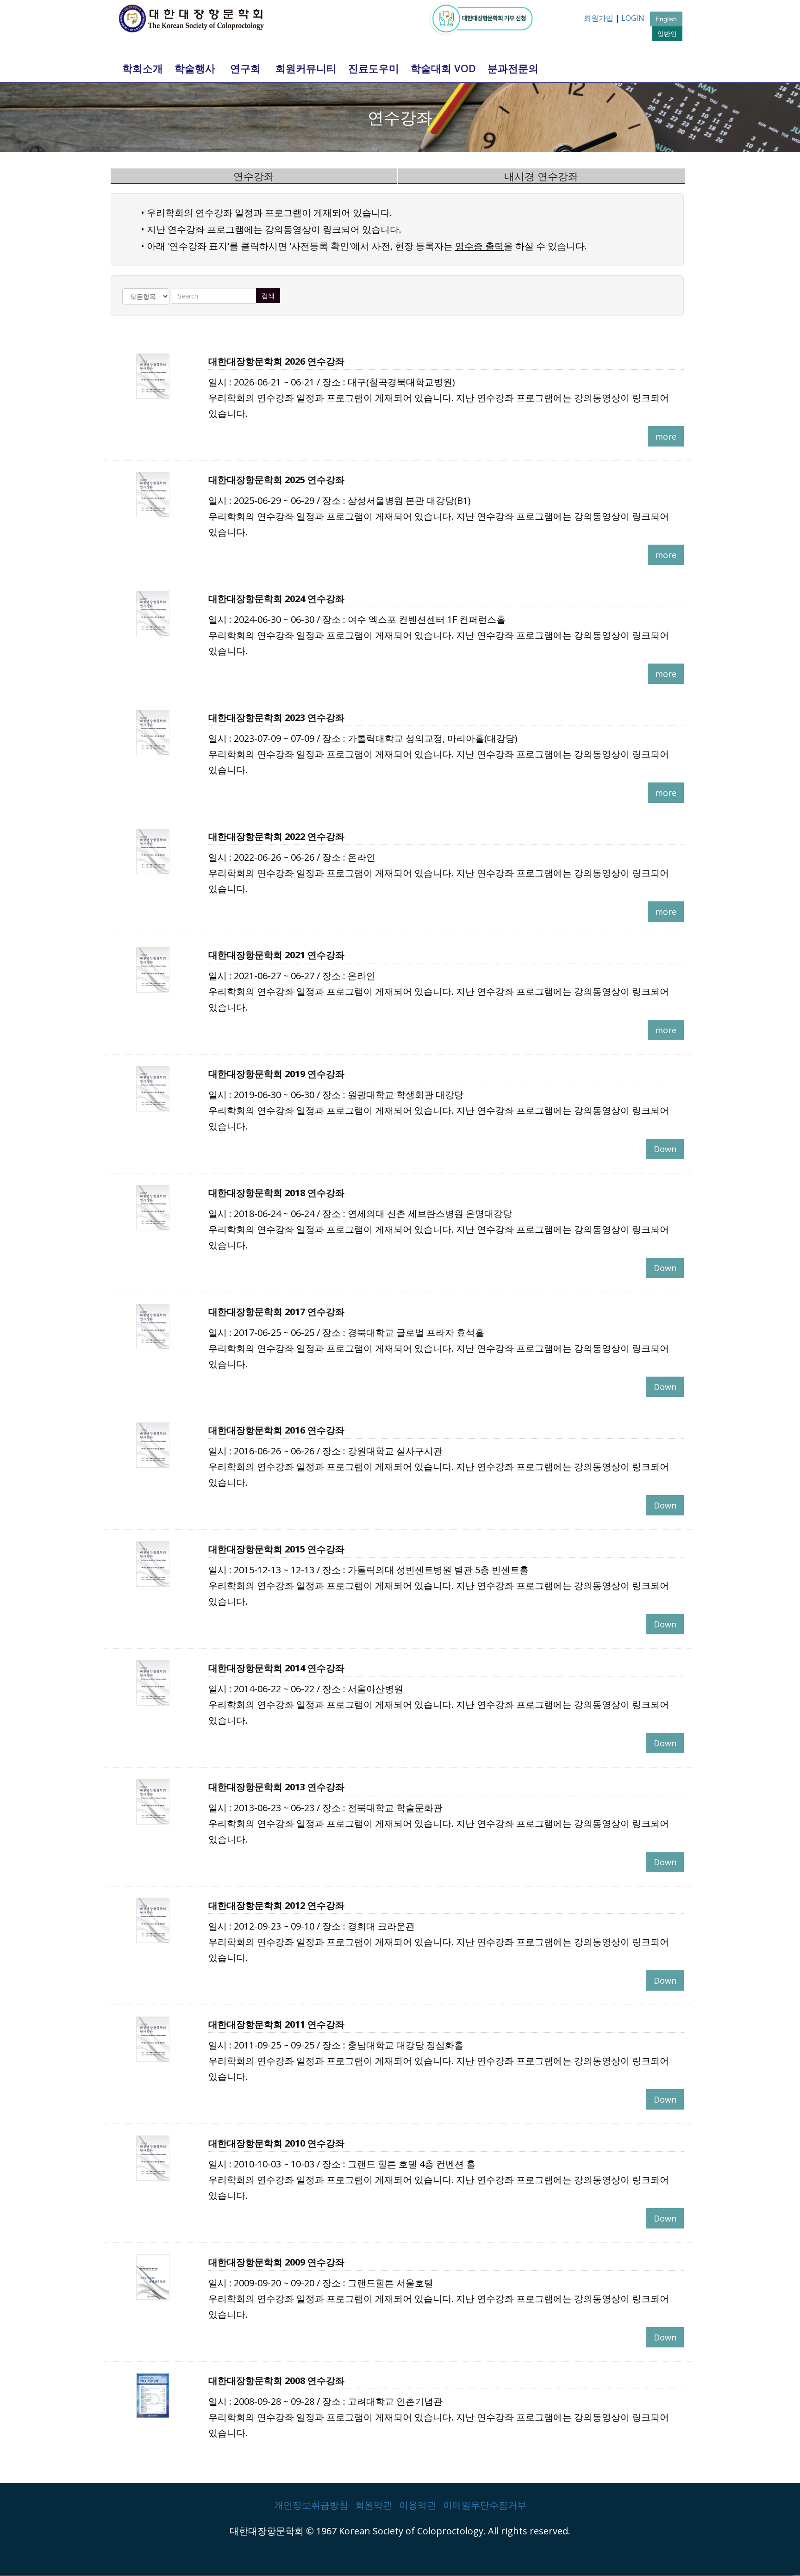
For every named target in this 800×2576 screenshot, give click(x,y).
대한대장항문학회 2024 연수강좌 (276, 599)
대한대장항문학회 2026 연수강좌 (276, 361)
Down (665, 1149)
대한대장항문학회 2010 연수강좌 (276, 2143)
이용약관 (418, 2505)
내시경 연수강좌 (541, 176)
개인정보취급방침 (311, 2505)
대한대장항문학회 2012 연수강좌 (276, 1905)
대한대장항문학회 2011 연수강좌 (276, 2024)
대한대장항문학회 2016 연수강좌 (276, 1430)
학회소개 (143, 68)
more (666, 436)
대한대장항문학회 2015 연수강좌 (276, 1549)
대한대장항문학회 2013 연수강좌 (276, 1787)
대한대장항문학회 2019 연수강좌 (276, 1074)
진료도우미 (374, 68)
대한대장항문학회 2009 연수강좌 (276, 2262)
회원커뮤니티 (306, 68)
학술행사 (195, 68)
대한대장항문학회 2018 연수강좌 (276, 1193)
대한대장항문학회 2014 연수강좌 (276, 1668)
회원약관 (374, 2505)
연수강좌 (254, 176)
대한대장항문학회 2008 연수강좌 (276, 2380)
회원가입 (599, 18)
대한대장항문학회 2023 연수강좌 (276, 717)
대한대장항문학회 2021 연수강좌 (276, 955)
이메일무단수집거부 (485, 2505)
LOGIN (633, 18)
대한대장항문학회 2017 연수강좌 (276, 1312)
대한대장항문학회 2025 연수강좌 (276, 480)
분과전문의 (513, 68)
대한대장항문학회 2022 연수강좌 (276, 836)
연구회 (245, 68)
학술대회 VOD (443, 68)
